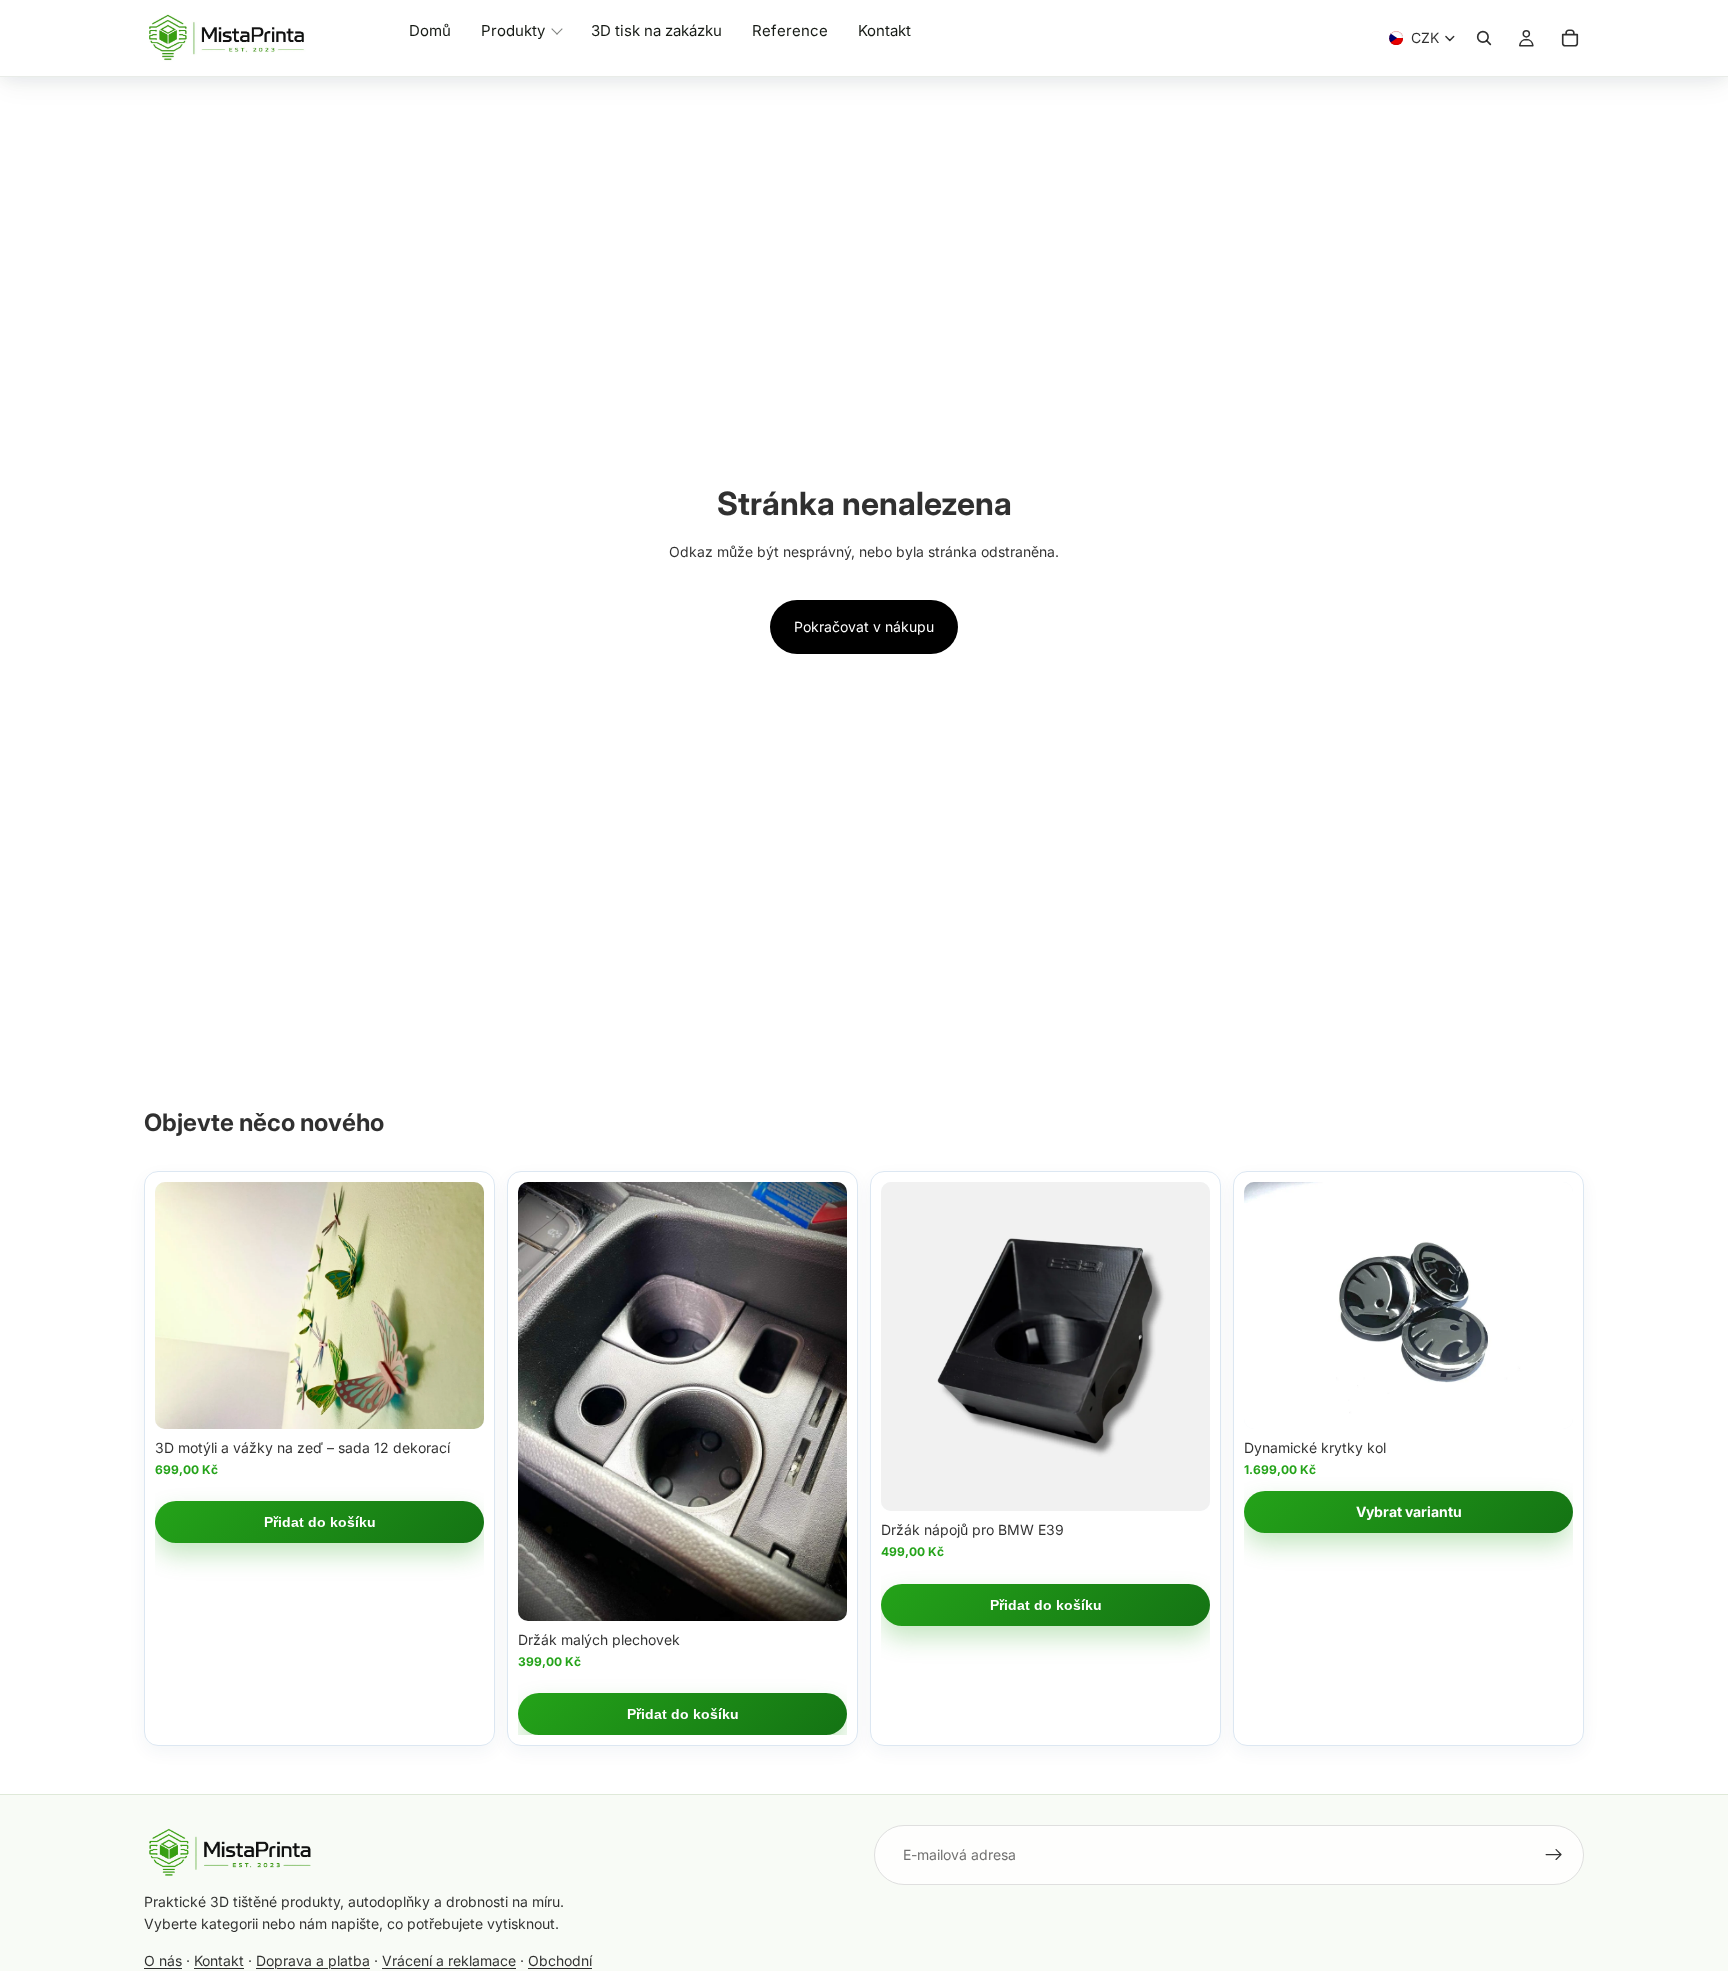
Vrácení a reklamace (449, 1960)
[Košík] (1570, 38)
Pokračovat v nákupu (864, 626)
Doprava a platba (313, 1960)
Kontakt (219, 1960)
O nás (163, 1960)
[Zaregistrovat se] (1554, 1855)
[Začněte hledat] (1484, 38)
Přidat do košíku (320, 1522)
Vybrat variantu (1409, 1511)
